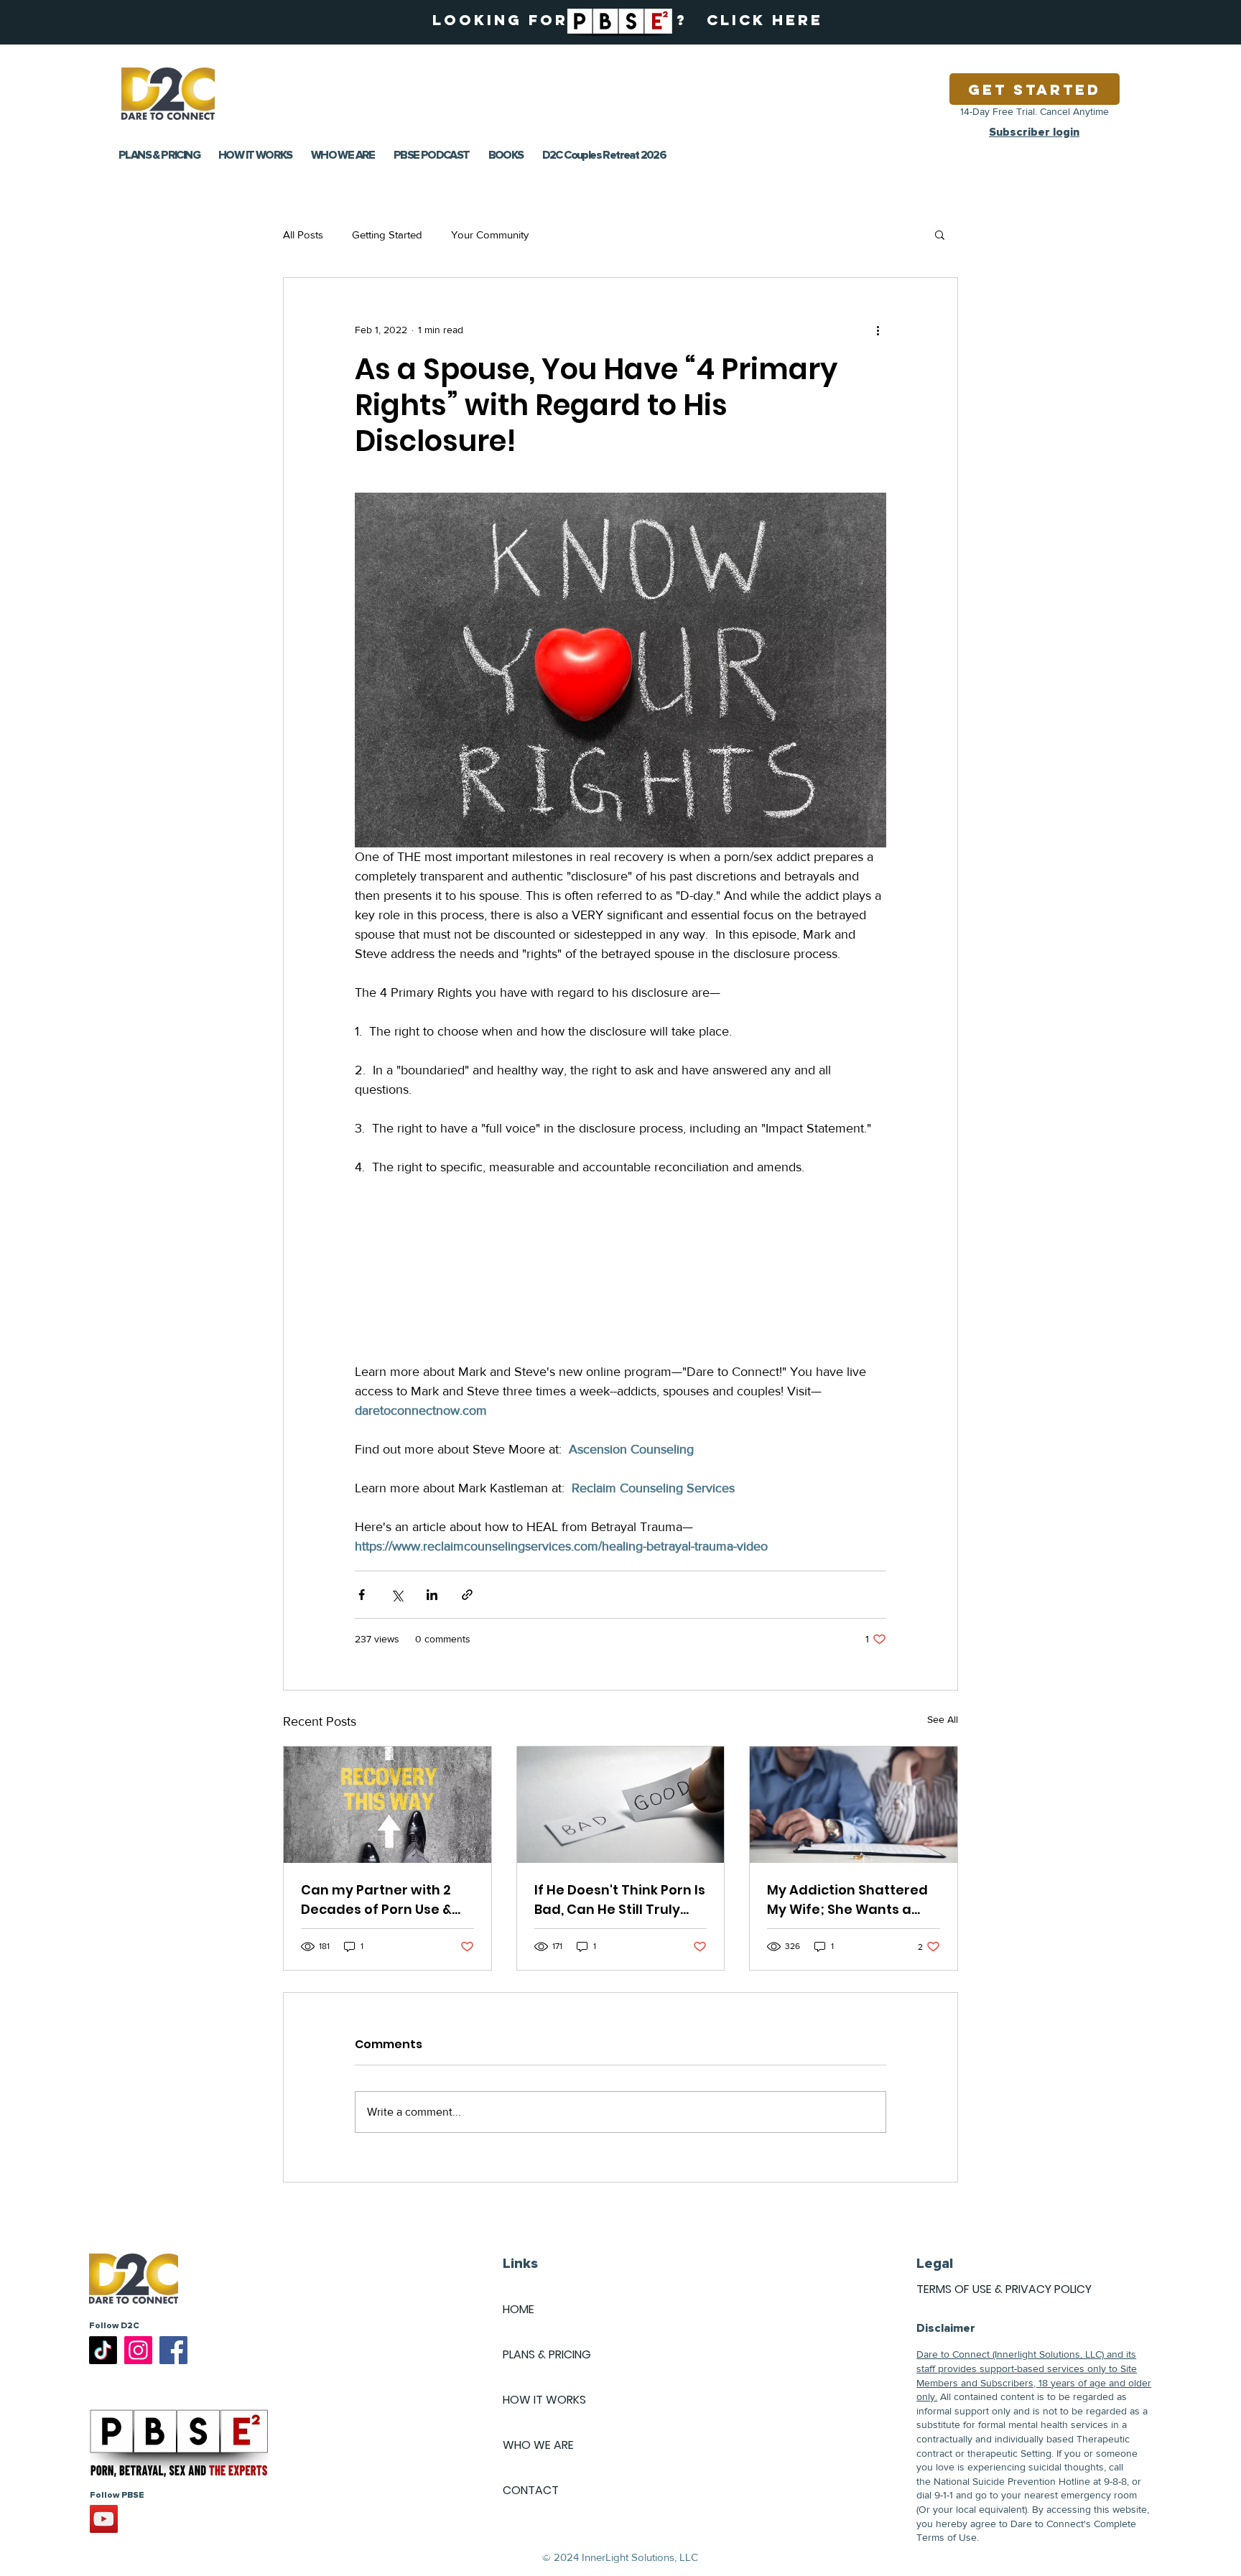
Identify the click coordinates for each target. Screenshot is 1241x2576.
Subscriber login (1034, 132)
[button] (940, 234)
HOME (519, 2309)
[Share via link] (467, 1595)
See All (943, 1719)
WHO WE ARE (538, 2445)
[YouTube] (104, 2519)
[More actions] (878, 330)
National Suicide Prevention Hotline (1012, 2481)
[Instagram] (138, 2350)
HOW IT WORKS (544, 2400)
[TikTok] (103, 2350)
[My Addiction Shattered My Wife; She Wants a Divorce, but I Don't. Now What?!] (854, 1805)
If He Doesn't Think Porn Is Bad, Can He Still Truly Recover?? (620, 1900)
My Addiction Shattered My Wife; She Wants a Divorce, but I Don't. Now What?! (847, 1900)
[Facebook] (173, 2350)
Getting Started (387, 234)
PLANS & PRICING (547, 2354)
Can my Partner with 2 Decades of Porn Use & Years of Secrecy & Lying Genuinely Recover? (384, 1900)
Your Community (490, 234)
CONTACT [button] (531, 2490)
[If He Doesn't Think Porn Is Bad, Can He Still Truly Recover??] (621, 1805)
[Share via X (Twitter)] (397, 1595)
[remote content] (620, 1270)
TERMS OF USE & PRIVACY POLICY (1004, 2289)
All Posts (303, 234)
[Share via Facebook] (362, 1595)
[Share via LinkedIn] (432, 1595)
